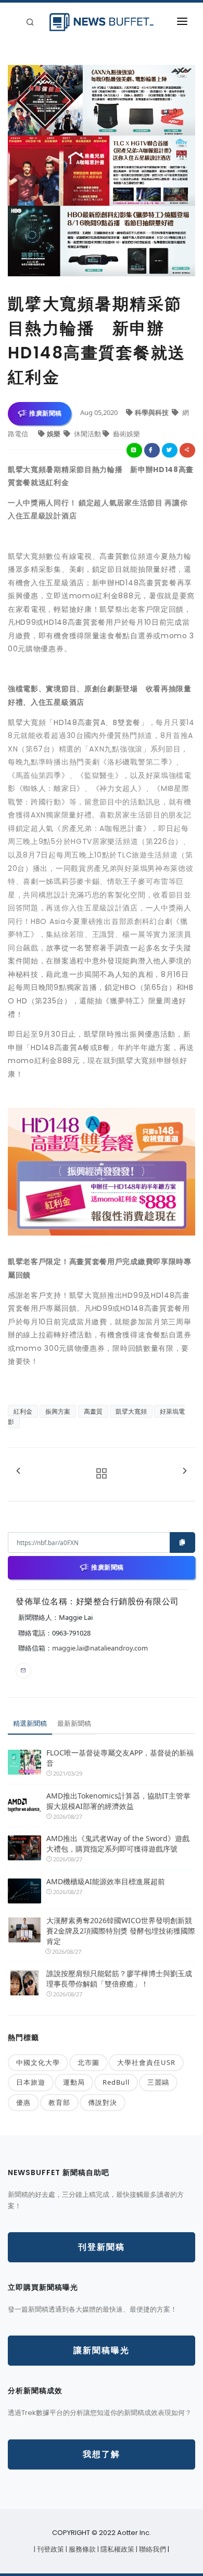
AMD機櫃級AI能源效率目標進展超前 (106, 1881)
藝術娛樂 (126, 434)
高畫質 (93, 1411)
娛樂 (54, 434)
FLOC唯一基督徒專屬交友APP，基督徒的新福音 (120, 1758)
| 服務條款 (81, 2549)
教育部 (59, 2102)
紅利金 (23, 1411)
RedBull (116, 2082)
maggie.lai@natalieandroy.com (100, 1648)
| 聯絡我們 (152, 2549)
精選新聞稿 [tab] (30, 1723)
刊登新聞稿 (102, 2247)
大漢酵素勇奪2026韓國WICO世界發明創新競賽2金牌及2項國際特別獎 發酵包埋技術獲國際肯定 (121, 1931)
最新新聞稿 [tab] (74, 1723)
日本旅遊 (31, 2082)
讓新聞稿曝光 (102, 2350)
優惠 (23, 2102)
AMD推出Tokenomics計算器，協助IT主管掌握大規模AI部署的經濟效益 (118, 1801)
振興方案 (58, 1411)
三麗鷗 (158, 2082)
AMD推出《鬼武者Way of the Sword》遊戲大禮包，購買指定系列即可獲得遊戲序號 (118, 1843)
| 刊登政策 (50, 2549)
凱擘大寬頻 (131, 1411)
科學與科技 (153, 412)
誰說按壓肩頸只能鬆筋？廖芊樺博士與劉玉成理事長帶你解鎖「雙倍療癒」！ (119, 1978)
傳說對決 (103, 2102)
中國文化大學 (38, 2062)
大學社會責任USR (146, 2062)
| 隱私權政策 (117, 2549)
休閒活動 (87, 434)
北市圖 (88, 2062)
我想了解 (102, 2454)
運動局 (74, 2082)
